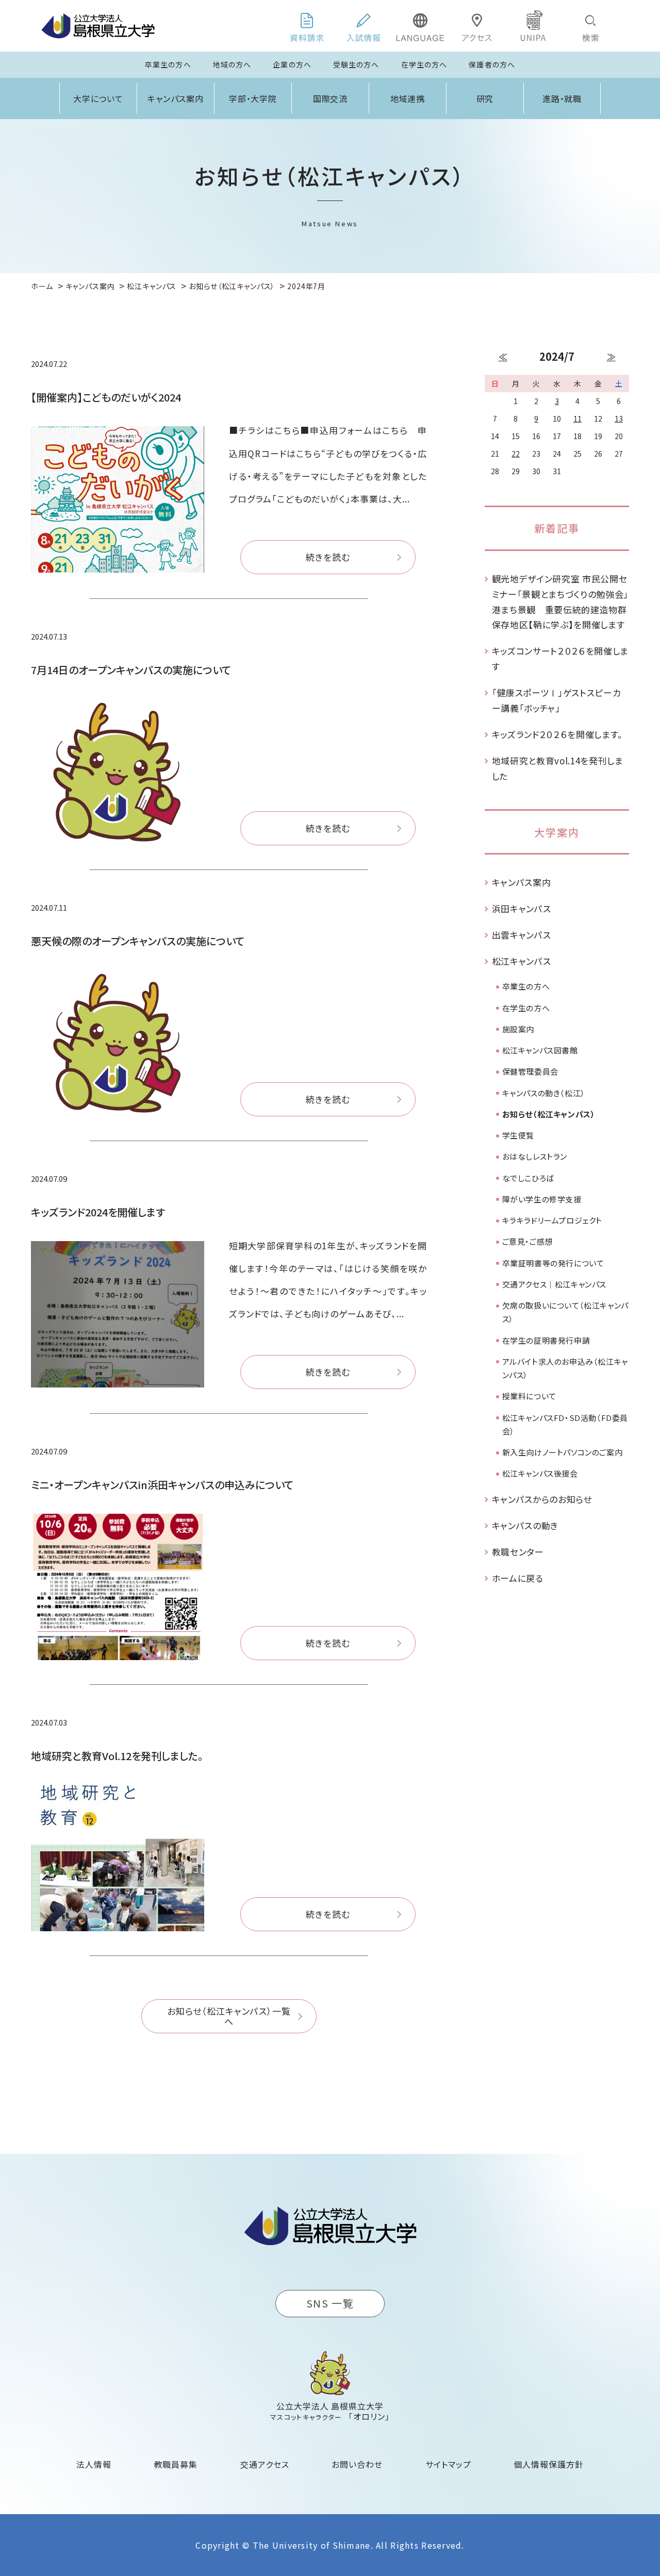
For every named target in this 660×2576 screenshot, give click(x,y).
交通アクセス (265, 2464)
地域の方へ (232, 64)
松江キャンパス (522, 961)
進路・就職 (562, 98)
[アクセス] (477, 26)
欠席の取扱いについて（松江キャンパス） (565, 1312)
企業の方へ (292, 64)
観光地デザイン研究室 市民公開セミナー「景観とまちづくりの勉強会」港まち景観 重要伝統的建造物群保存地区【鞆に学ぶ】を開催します (560, 601)
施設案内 (518, 1029)
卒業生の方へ (168, 64)
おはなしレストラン (535, 1156)
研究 (485, 98)
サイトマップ (448, 2464)
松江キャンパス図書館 (540, 1050)
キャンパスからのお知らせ (542, 1499)
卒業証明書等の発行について (553, 1263)
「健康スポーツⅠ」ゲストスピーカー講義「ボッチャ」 (557, 700)
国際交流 (331, 98)
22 (516, 454)
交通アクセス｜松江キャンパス (554, 1284)
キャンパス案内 (176, 98)
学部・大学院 (253, 98)
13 (619, 419)
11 (577, 419)
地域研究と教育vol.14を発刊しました (558, 768)
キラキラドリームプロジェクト (552, 1220)
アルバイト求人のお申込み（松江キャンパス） (565, 1368)
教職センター (518, 1552)
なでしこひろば (528, 1178)
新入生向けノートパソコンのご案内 (563, 1452)
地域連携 (408, 98)
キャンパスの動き (525, 1525)
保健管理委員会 (530, 1071)
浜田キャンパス (522, 908)
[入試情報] (364, 26)
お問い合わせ (357, 2464)
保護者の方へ (492, 64)
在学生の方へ (424, 64)
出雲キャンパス (522, 935)
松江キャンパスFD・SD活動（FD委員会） (565, 1424)
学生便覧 (518, 1135)
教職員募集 (176, 2464)
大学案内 (557, 832)
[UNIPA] (534, 26)
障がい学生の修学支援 (542, 1199)
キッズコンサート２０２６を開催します (560, 658)
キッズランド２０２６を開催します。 (558, 734)
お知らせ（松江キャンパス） (549, 1114)
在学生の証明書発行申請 (546, 1340)
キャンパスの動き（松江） (544, 1093)
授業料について (529, 1396)
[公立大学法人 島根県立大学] (98, 26)
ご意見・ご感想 (527, 1241)
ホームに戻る (518, 1578)
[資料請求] (307, 26)
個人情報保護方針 (549, 2464)
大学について (98, 98)
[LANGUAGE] (420, 26)
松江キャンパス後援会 (540, 1473)
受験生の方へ (356, 64)
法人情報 (94, 2464)
